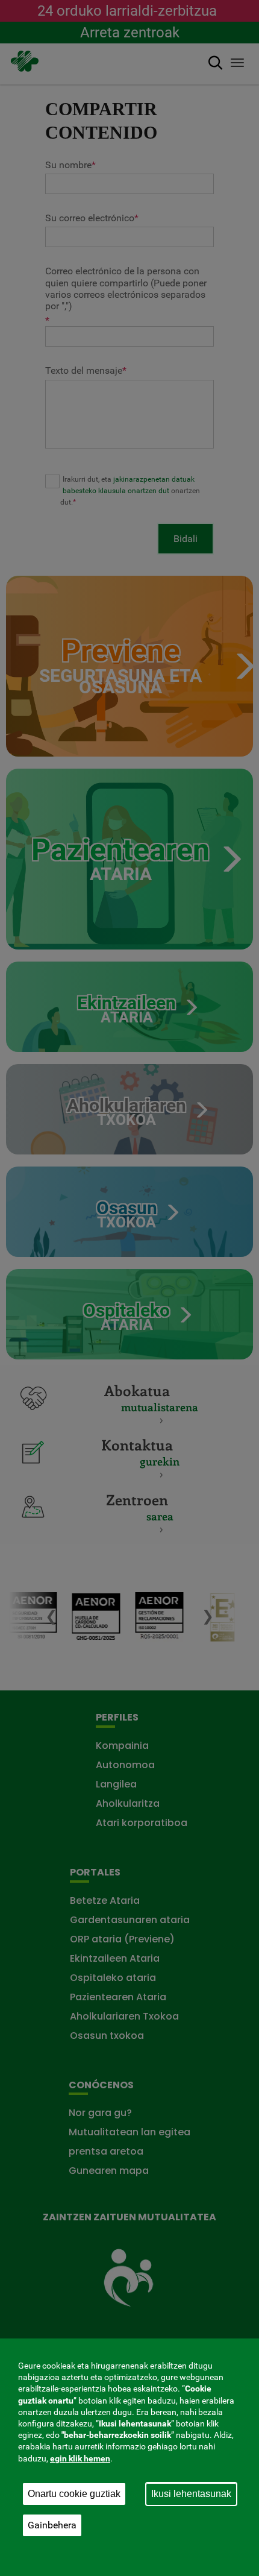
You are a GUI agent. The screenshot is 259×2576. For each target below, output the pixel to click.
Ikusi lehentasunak (191, 2494)
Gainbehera (52, 2525)
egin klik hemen (80, 2458)
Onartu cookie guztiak (74, 2494)
